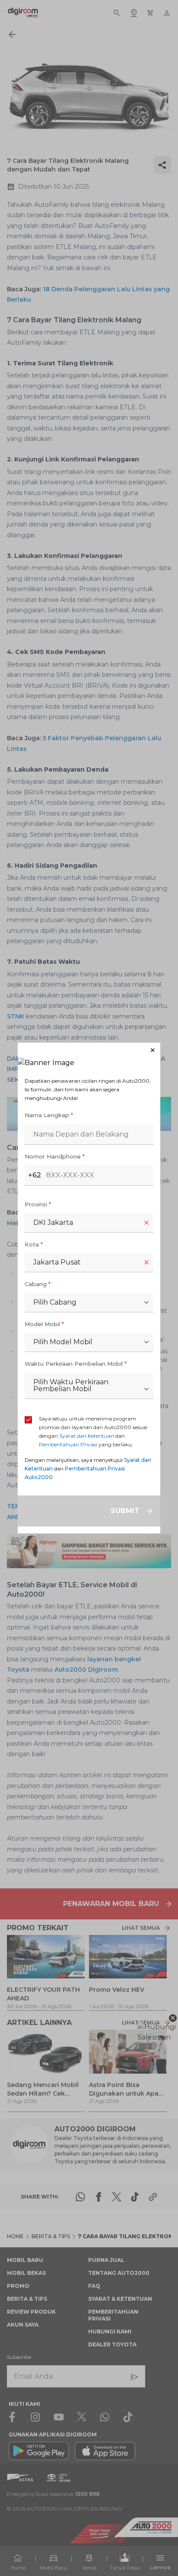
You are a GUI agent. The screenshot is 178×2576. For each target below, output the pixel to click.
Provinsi (38, 1204)
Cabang (38, 1284)
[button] (89, 1050)
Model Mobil (44, 1324)
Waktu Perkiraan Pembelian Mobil (76, 1364)
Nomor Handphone (55, 1156)
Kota (34, 1244)
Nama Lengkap (49, 1115)
